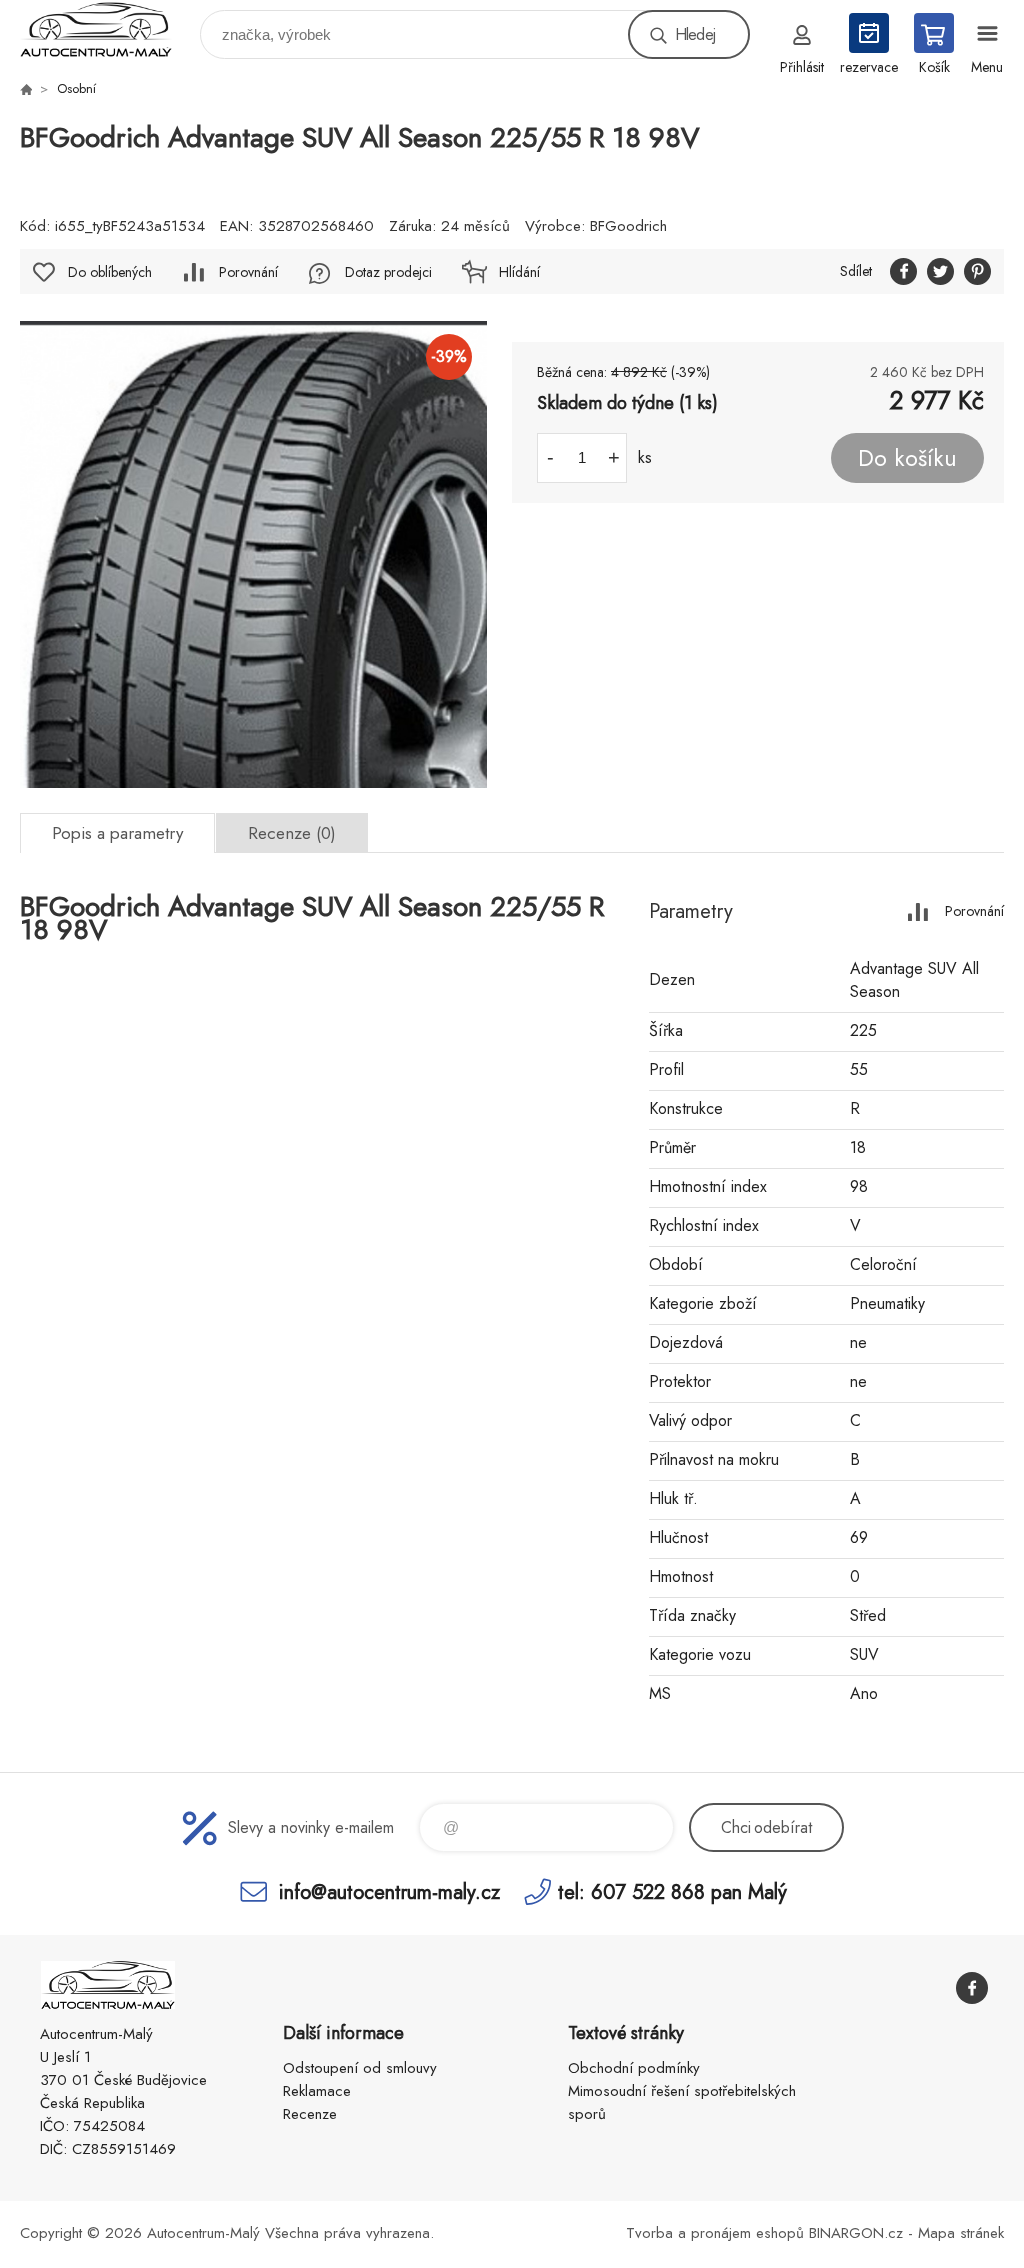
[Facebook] (972, 1988)
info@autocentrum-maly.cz (389, 1891)
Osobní (76, 88)
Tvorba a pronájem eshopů (715, 2233)
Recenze (310, 2114)
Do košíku (907, 458)
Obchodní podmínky (634, 2068)
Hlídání (519, 272)
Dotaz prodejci (388, 272)
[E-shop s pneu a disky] (26, 89)
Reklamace (317, 2091)
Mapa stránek (961, 2233)
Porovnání (248, 272)
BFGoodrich (628, 226)
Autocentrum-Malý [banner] (108, 29)
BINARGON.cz (856, 2233)
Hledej (695, 34)
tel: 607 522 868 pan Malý (672, 1891)
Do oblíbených (110, 272)
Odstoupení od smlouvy (360, 2068)
